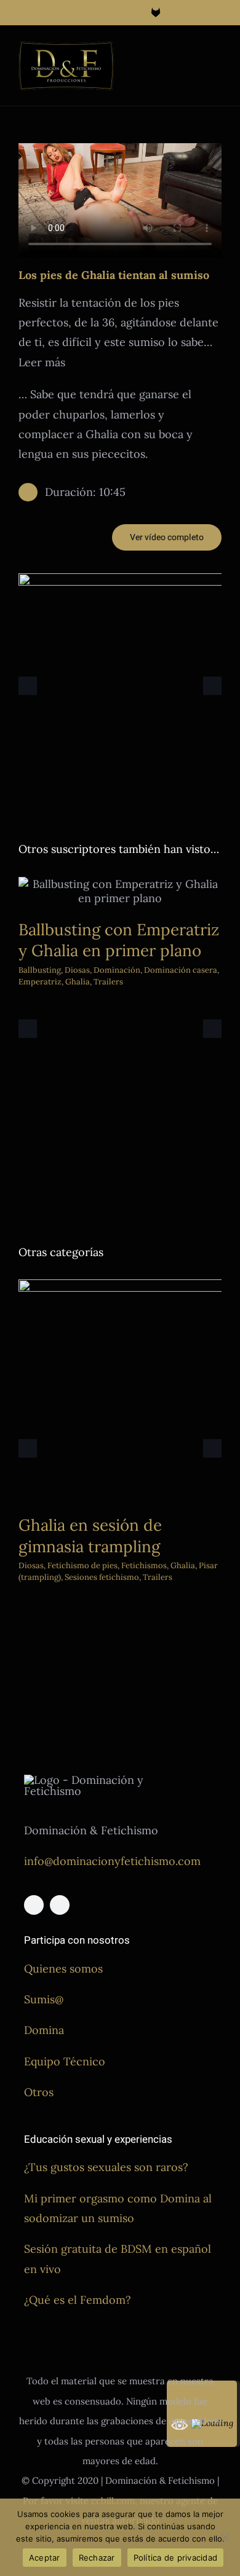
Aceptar (45, 2558)
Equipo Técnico (65, 2061)
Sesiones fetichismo (102, 1577)
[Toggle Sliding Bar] (194, 53)
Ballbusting (40, 970)
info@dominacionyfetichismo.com (112, 1861)
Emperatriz (40, 982)
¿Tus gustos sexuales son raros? (106, 2167)
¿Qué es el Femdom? (78, 2300)
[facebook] (34, 1905)
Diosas (77, 970)
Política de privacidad (176, 2558)
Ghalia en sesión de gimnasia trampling (90, 1536)
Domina (44, 2030)
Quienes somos (63, 1969)
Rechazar (97, 2558)
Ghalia (78, 982)
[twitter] (60, 1905)
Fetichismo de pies (82, 1565)
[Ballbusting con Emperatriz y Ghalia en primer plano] (120, 891)
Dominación (117, 970)
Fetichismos (144, 1565)
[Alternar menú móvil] (217, 53)
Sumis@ (44, 1999)
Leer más (42, 362)
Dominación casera (181, 970)
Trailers (108, 982)
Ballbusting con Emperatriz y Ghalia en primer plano (119, 940)
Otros (39, 2092)
